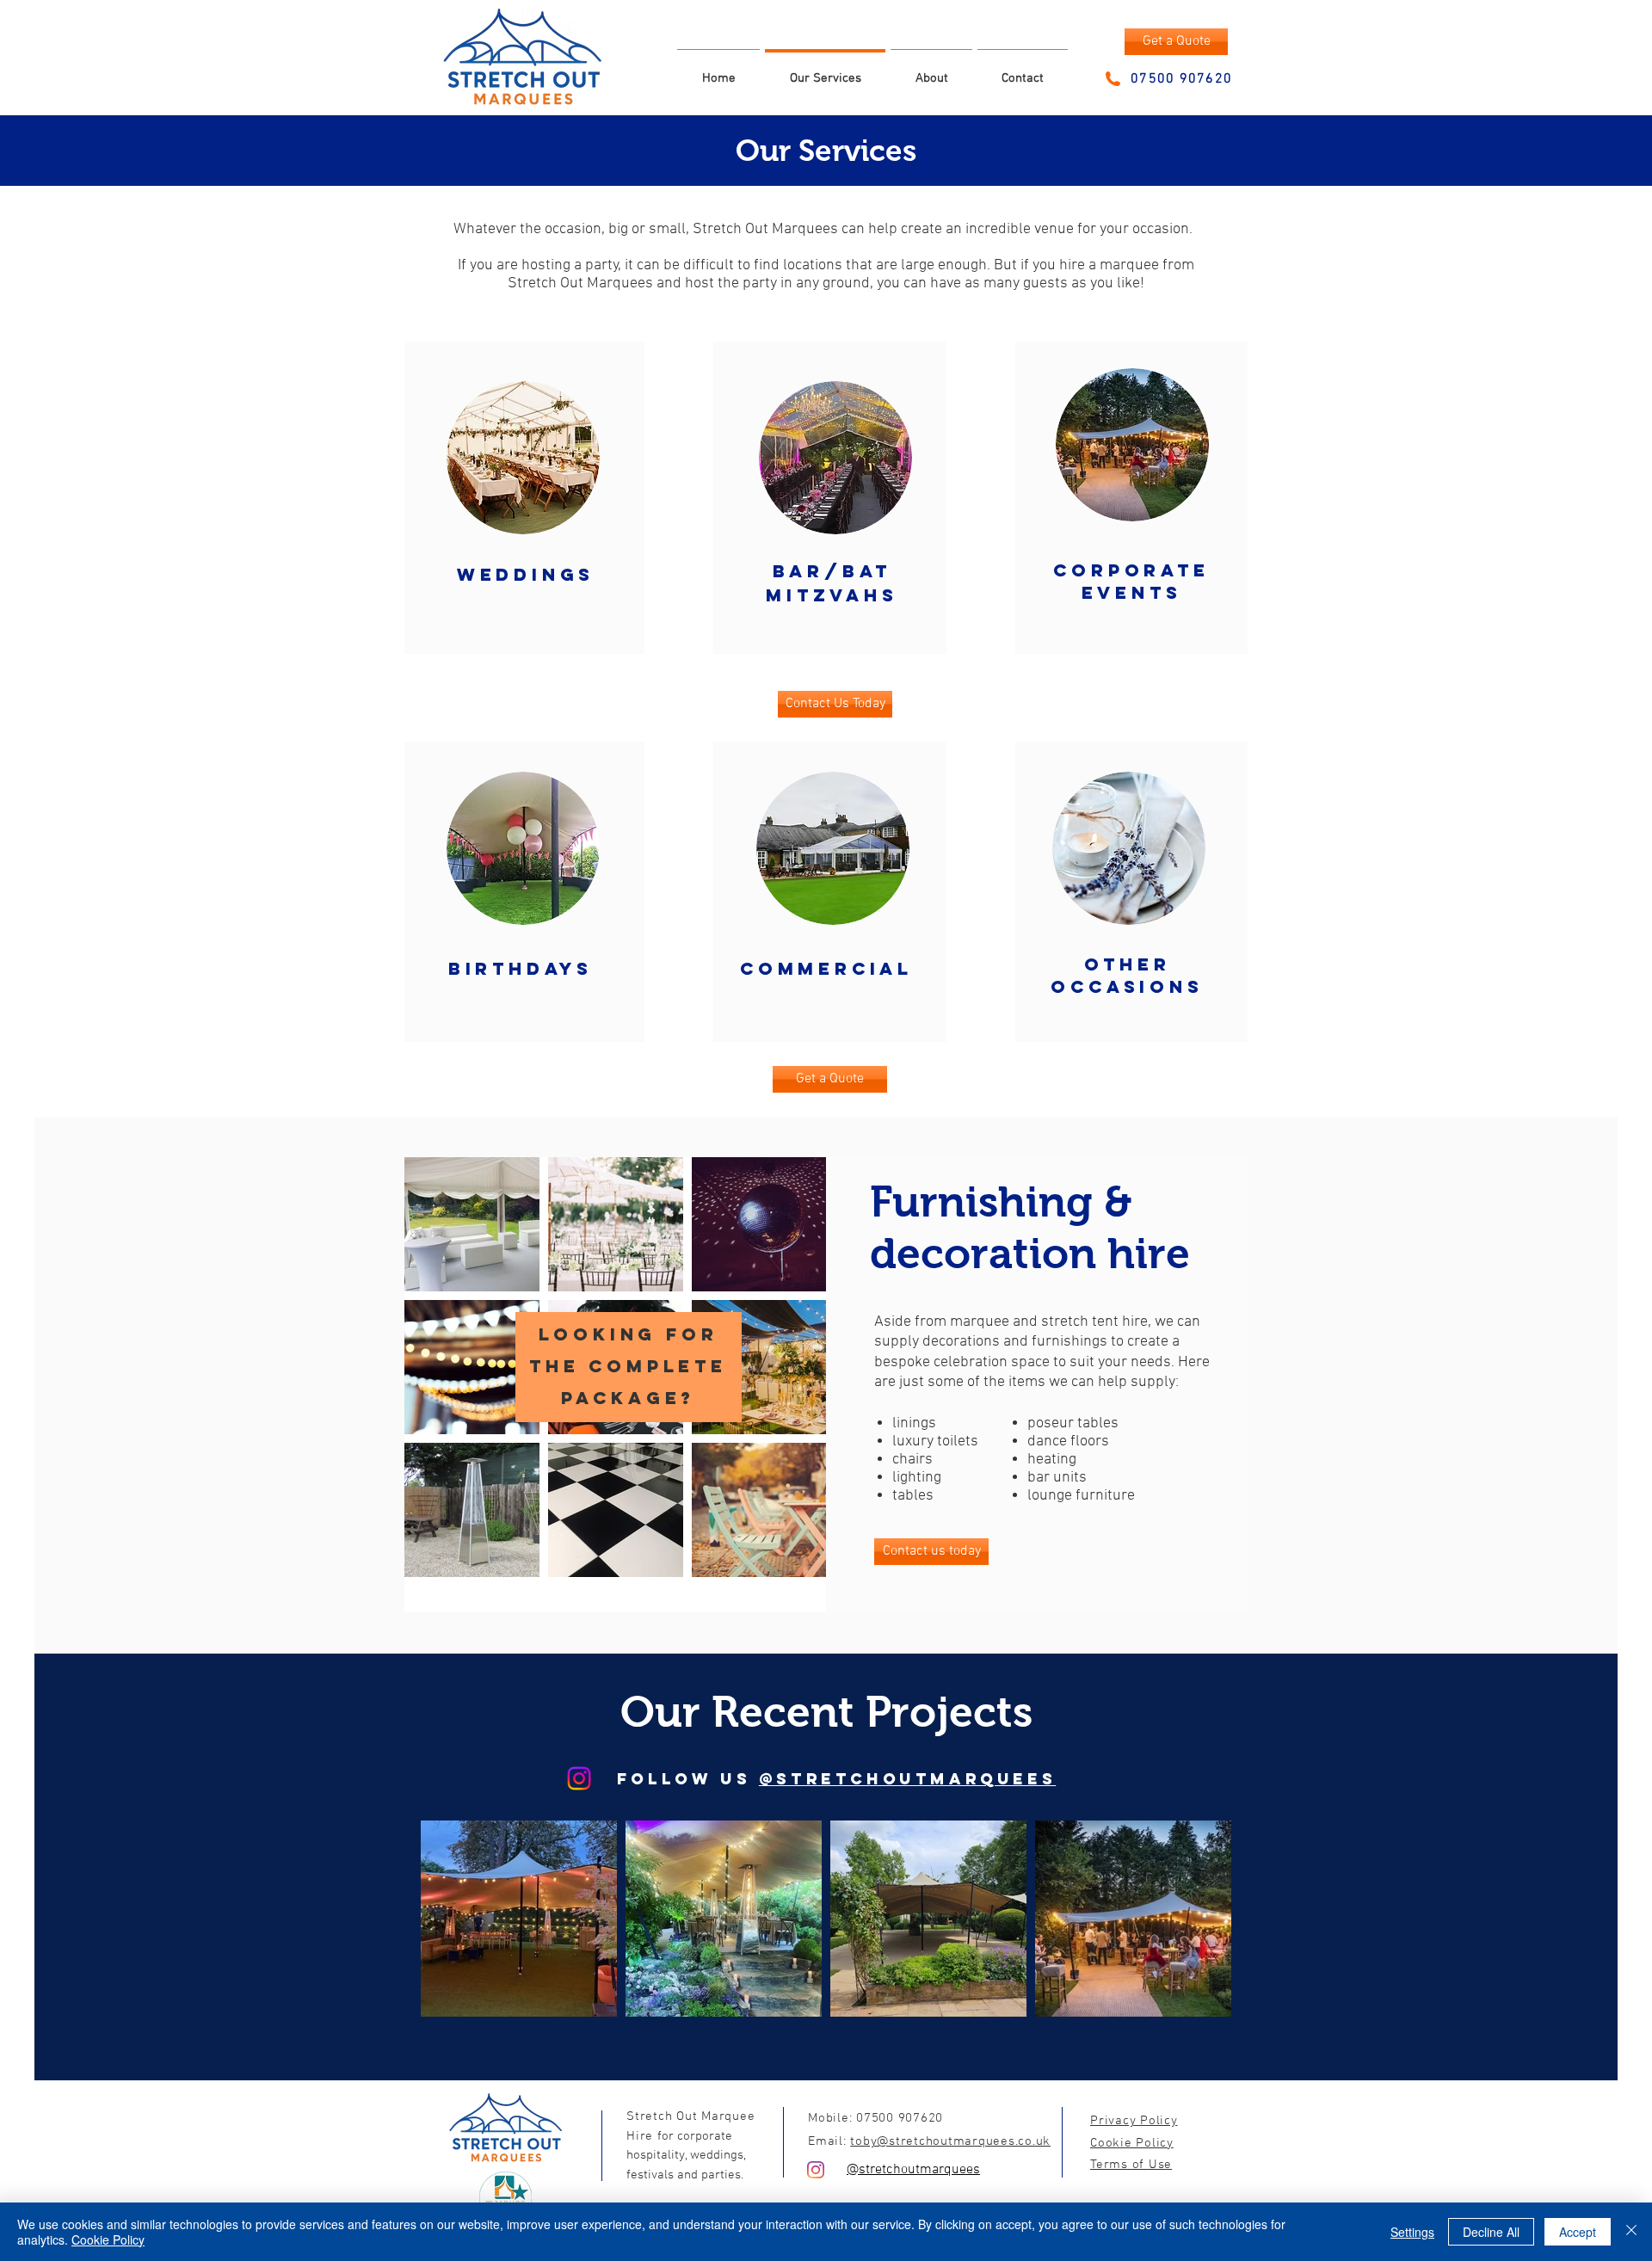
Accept (1578, 2232)
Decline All (1491, 2232)
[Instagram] (579, 1778)
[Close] (1631, 2232)
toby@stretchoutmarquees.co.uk (950, 2141)
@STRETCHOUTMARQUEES (907, 1779)
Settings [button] (1412, 2232)
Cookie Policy (108, 2239)
